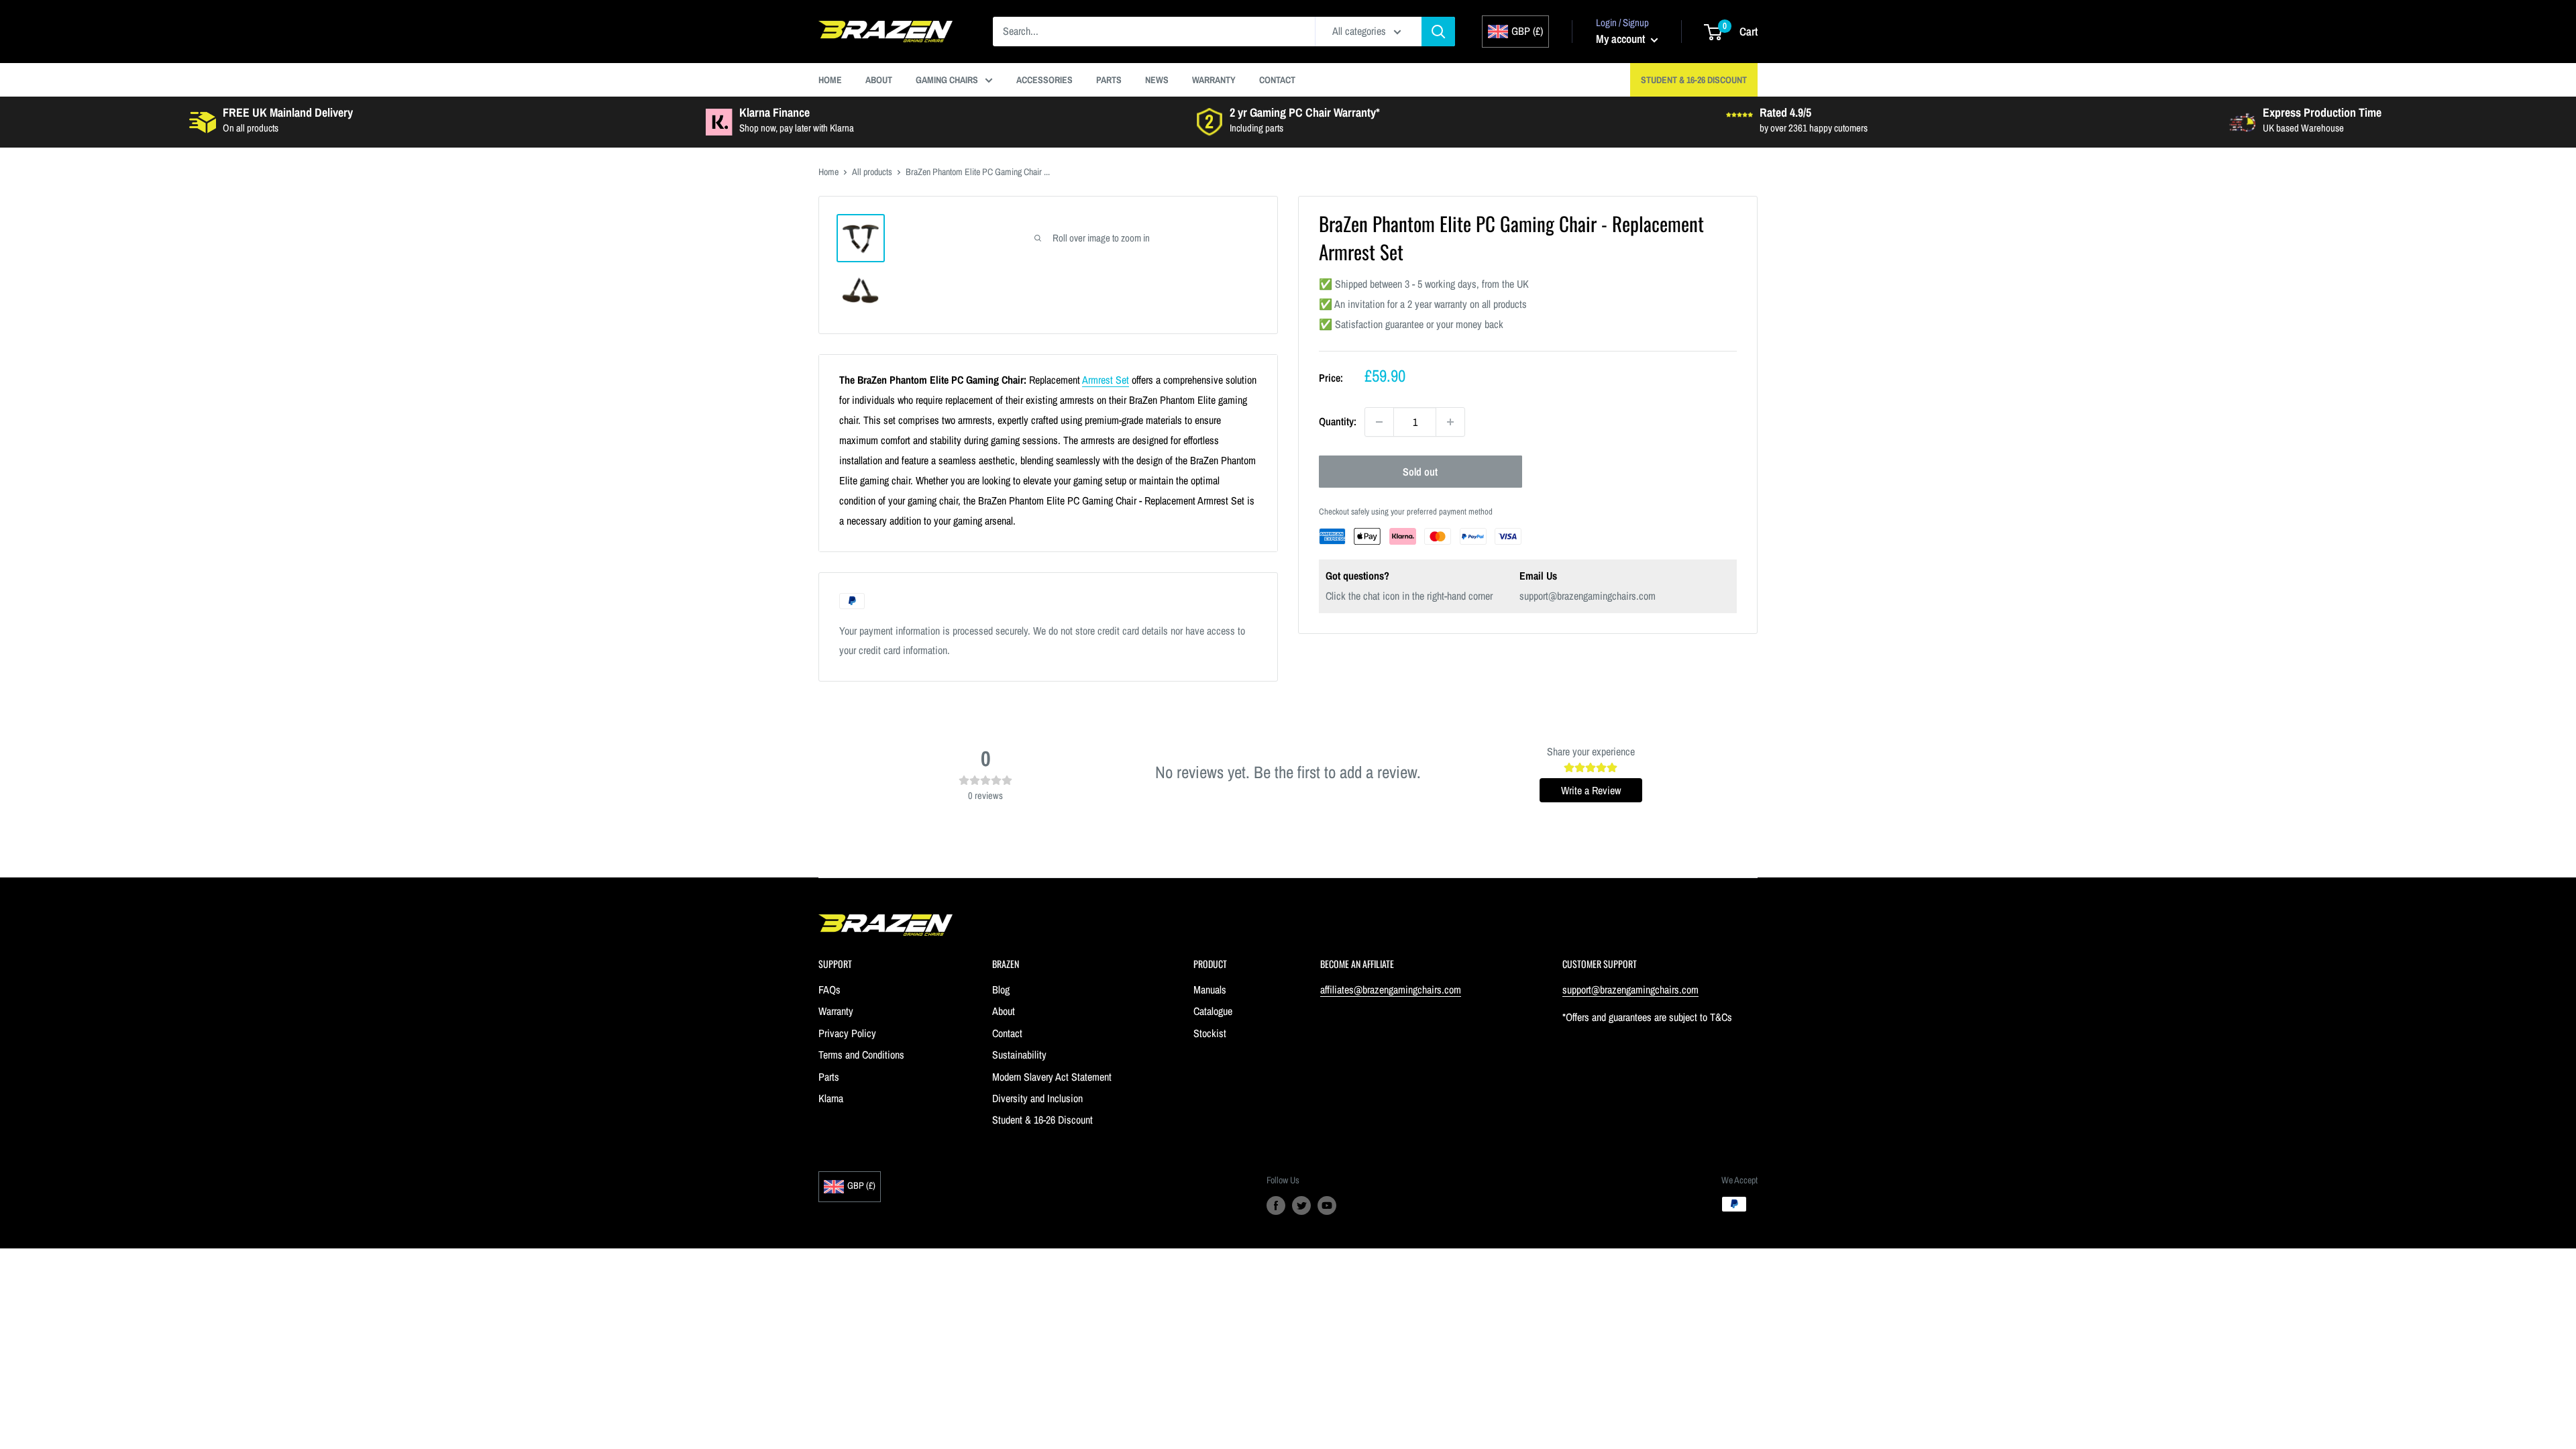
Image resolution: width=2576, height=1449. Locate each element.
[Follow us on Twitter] (1301, 1205)
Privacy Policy (847, 1033)
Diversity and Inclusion (1037, 1098)
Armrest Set (1106, 380)
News (1157, 80)
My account (1622, 39)
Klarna (831, 1098)
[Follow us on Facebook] (1276, 1205)
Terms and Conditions (861, 1055)
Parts (1109, 80)
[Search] (1438, 32)
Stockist (1210, 1033)
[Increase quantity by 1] (1450, 422)
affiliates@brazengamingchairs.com (1391, 989)
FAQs (829, 989)
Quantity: (1338, 421)
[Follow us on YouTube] (1327, 1205)
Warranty (1214, 80)
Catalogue (1213, 1011)
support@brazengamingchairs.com (1588, 596)
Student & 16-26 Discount (1694, 80)
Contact (1277, 80)
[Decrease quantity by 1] (1379, 422)
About (879, 80)
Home (830, 80)
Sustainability (1019, 1055)
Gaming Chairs (947, 80)
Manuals (1210, 989)
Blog (1001, 989)
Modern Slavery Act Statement (1052, 1077)
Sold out (1420, 472)
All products (872, 172)
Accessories (1044, 80)
